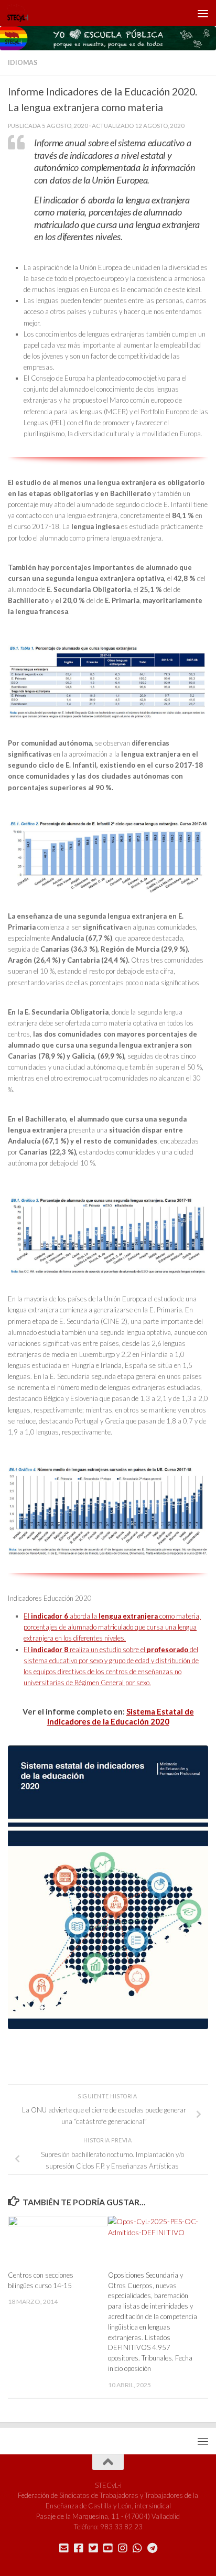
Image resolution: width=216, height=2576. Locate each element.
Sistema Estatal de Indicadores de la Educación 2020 (121, 1716)
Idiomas (23, 63)
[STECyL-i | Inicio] (21, 13)
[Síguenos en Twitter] (93, 2548)
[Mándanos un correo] (64, 2548)
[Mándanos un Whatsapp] (137, 2548)
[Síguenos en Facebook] (79, 2548)
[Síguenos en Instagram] (123, 2548)
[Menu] (203, 13)
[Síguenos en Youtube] (108, 2548)
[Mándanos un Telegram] (152, 2548)
